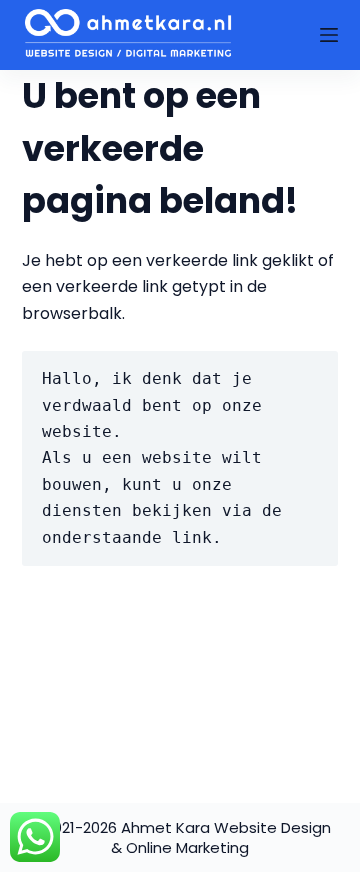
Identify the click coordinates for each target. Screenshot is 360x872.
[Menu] (329, 35)
